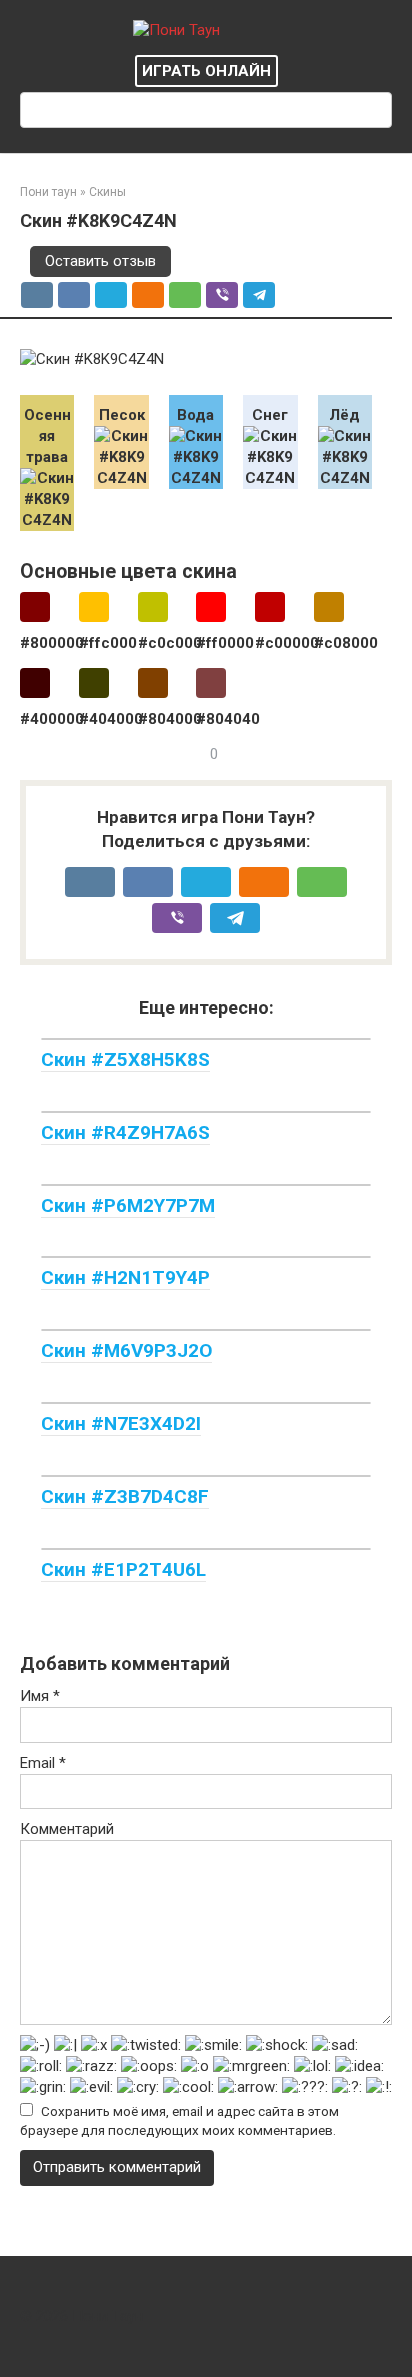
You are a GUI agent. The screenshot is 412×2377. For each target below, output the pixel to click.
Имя (40, 1696)
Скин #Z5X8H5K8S (125, 1059)
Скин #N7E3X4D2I (121, 1423)
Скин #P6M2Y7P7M (128, 1205)
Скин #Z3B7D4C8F (125, 1496)
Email (43, 1763)
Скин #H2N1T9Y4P (125, 1277)
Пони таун (48, 192)
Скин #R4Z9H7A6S (125, 1132)
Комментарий (67, 1829)
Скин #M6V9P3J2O (126, 1350)
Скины (107, 192)
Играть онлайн (206, 71)
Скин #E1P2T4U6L (123, 1569)
